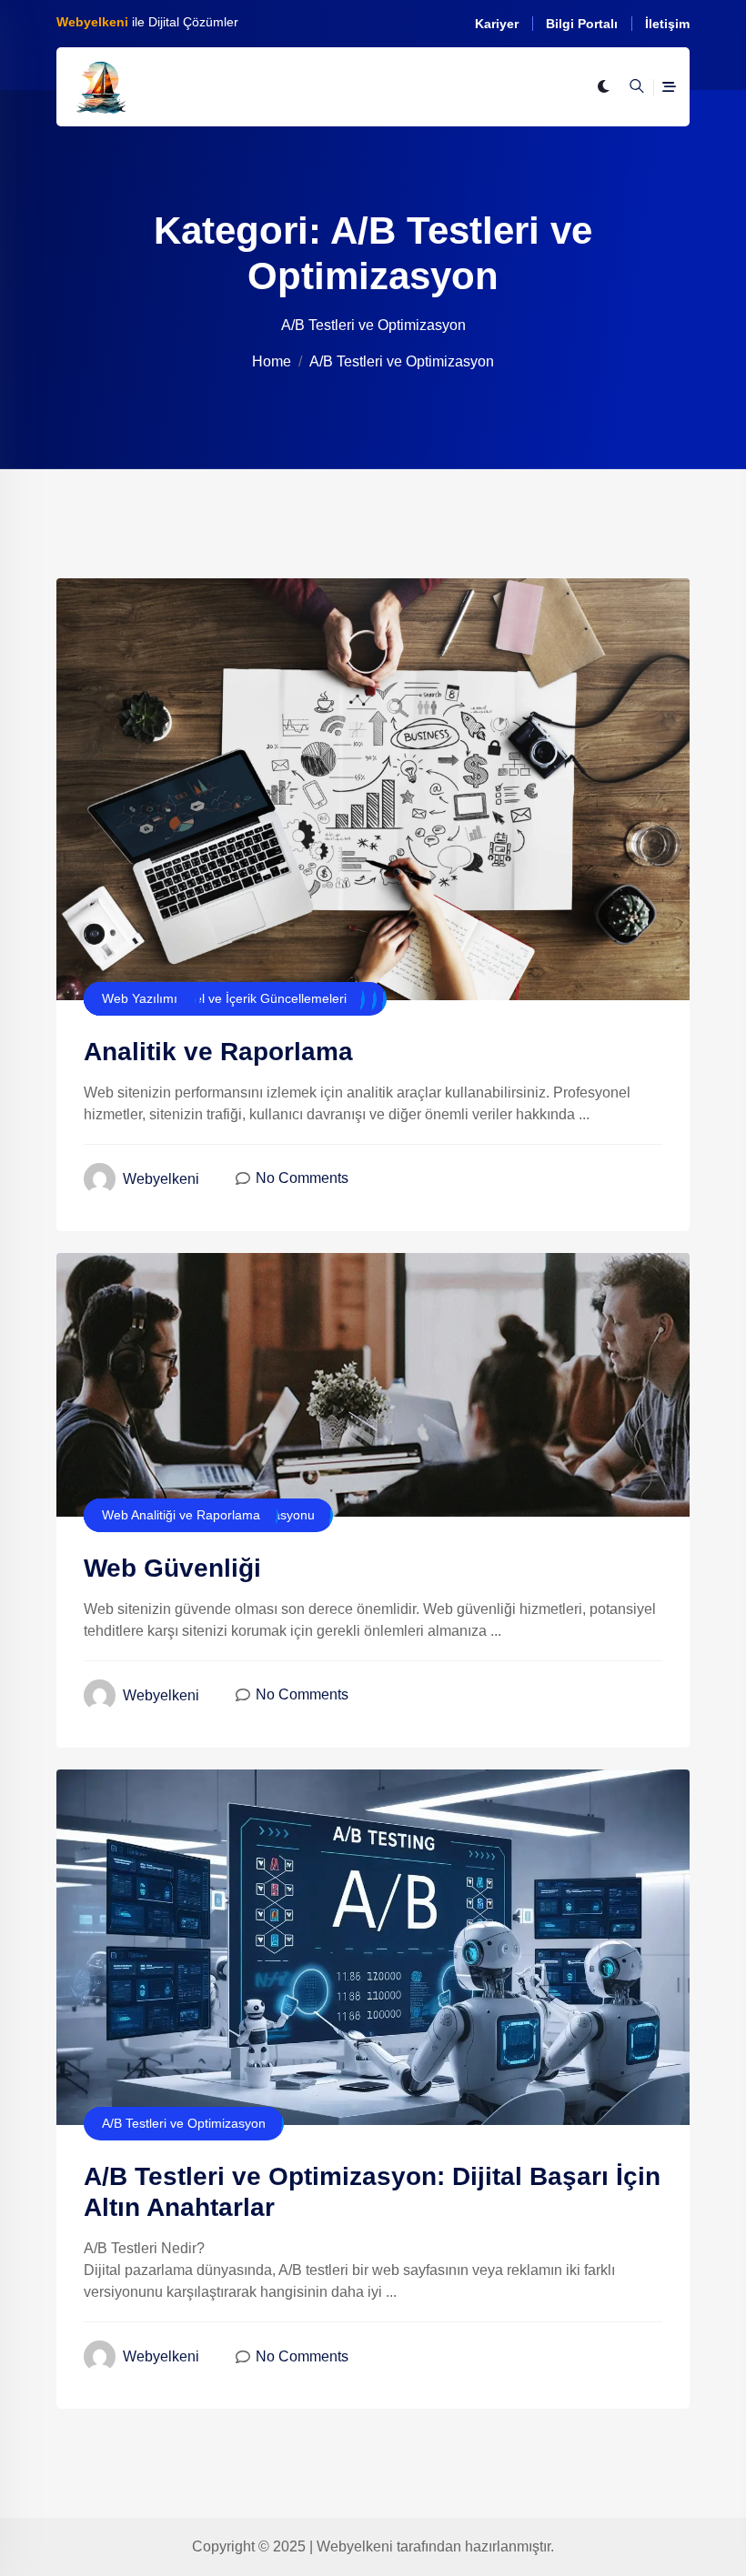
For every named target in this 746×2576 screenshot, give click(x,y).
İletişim (667, 24)
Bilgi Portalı (582, 24)
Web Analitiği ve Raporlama (181, 1515)
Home (272, 361)
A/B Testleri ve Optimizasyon (184, 2123)
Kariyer (497, 24)
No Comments (302, 1178)
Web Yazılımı (140, 998)
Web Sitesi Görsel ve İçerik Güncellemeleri (224, 998)
